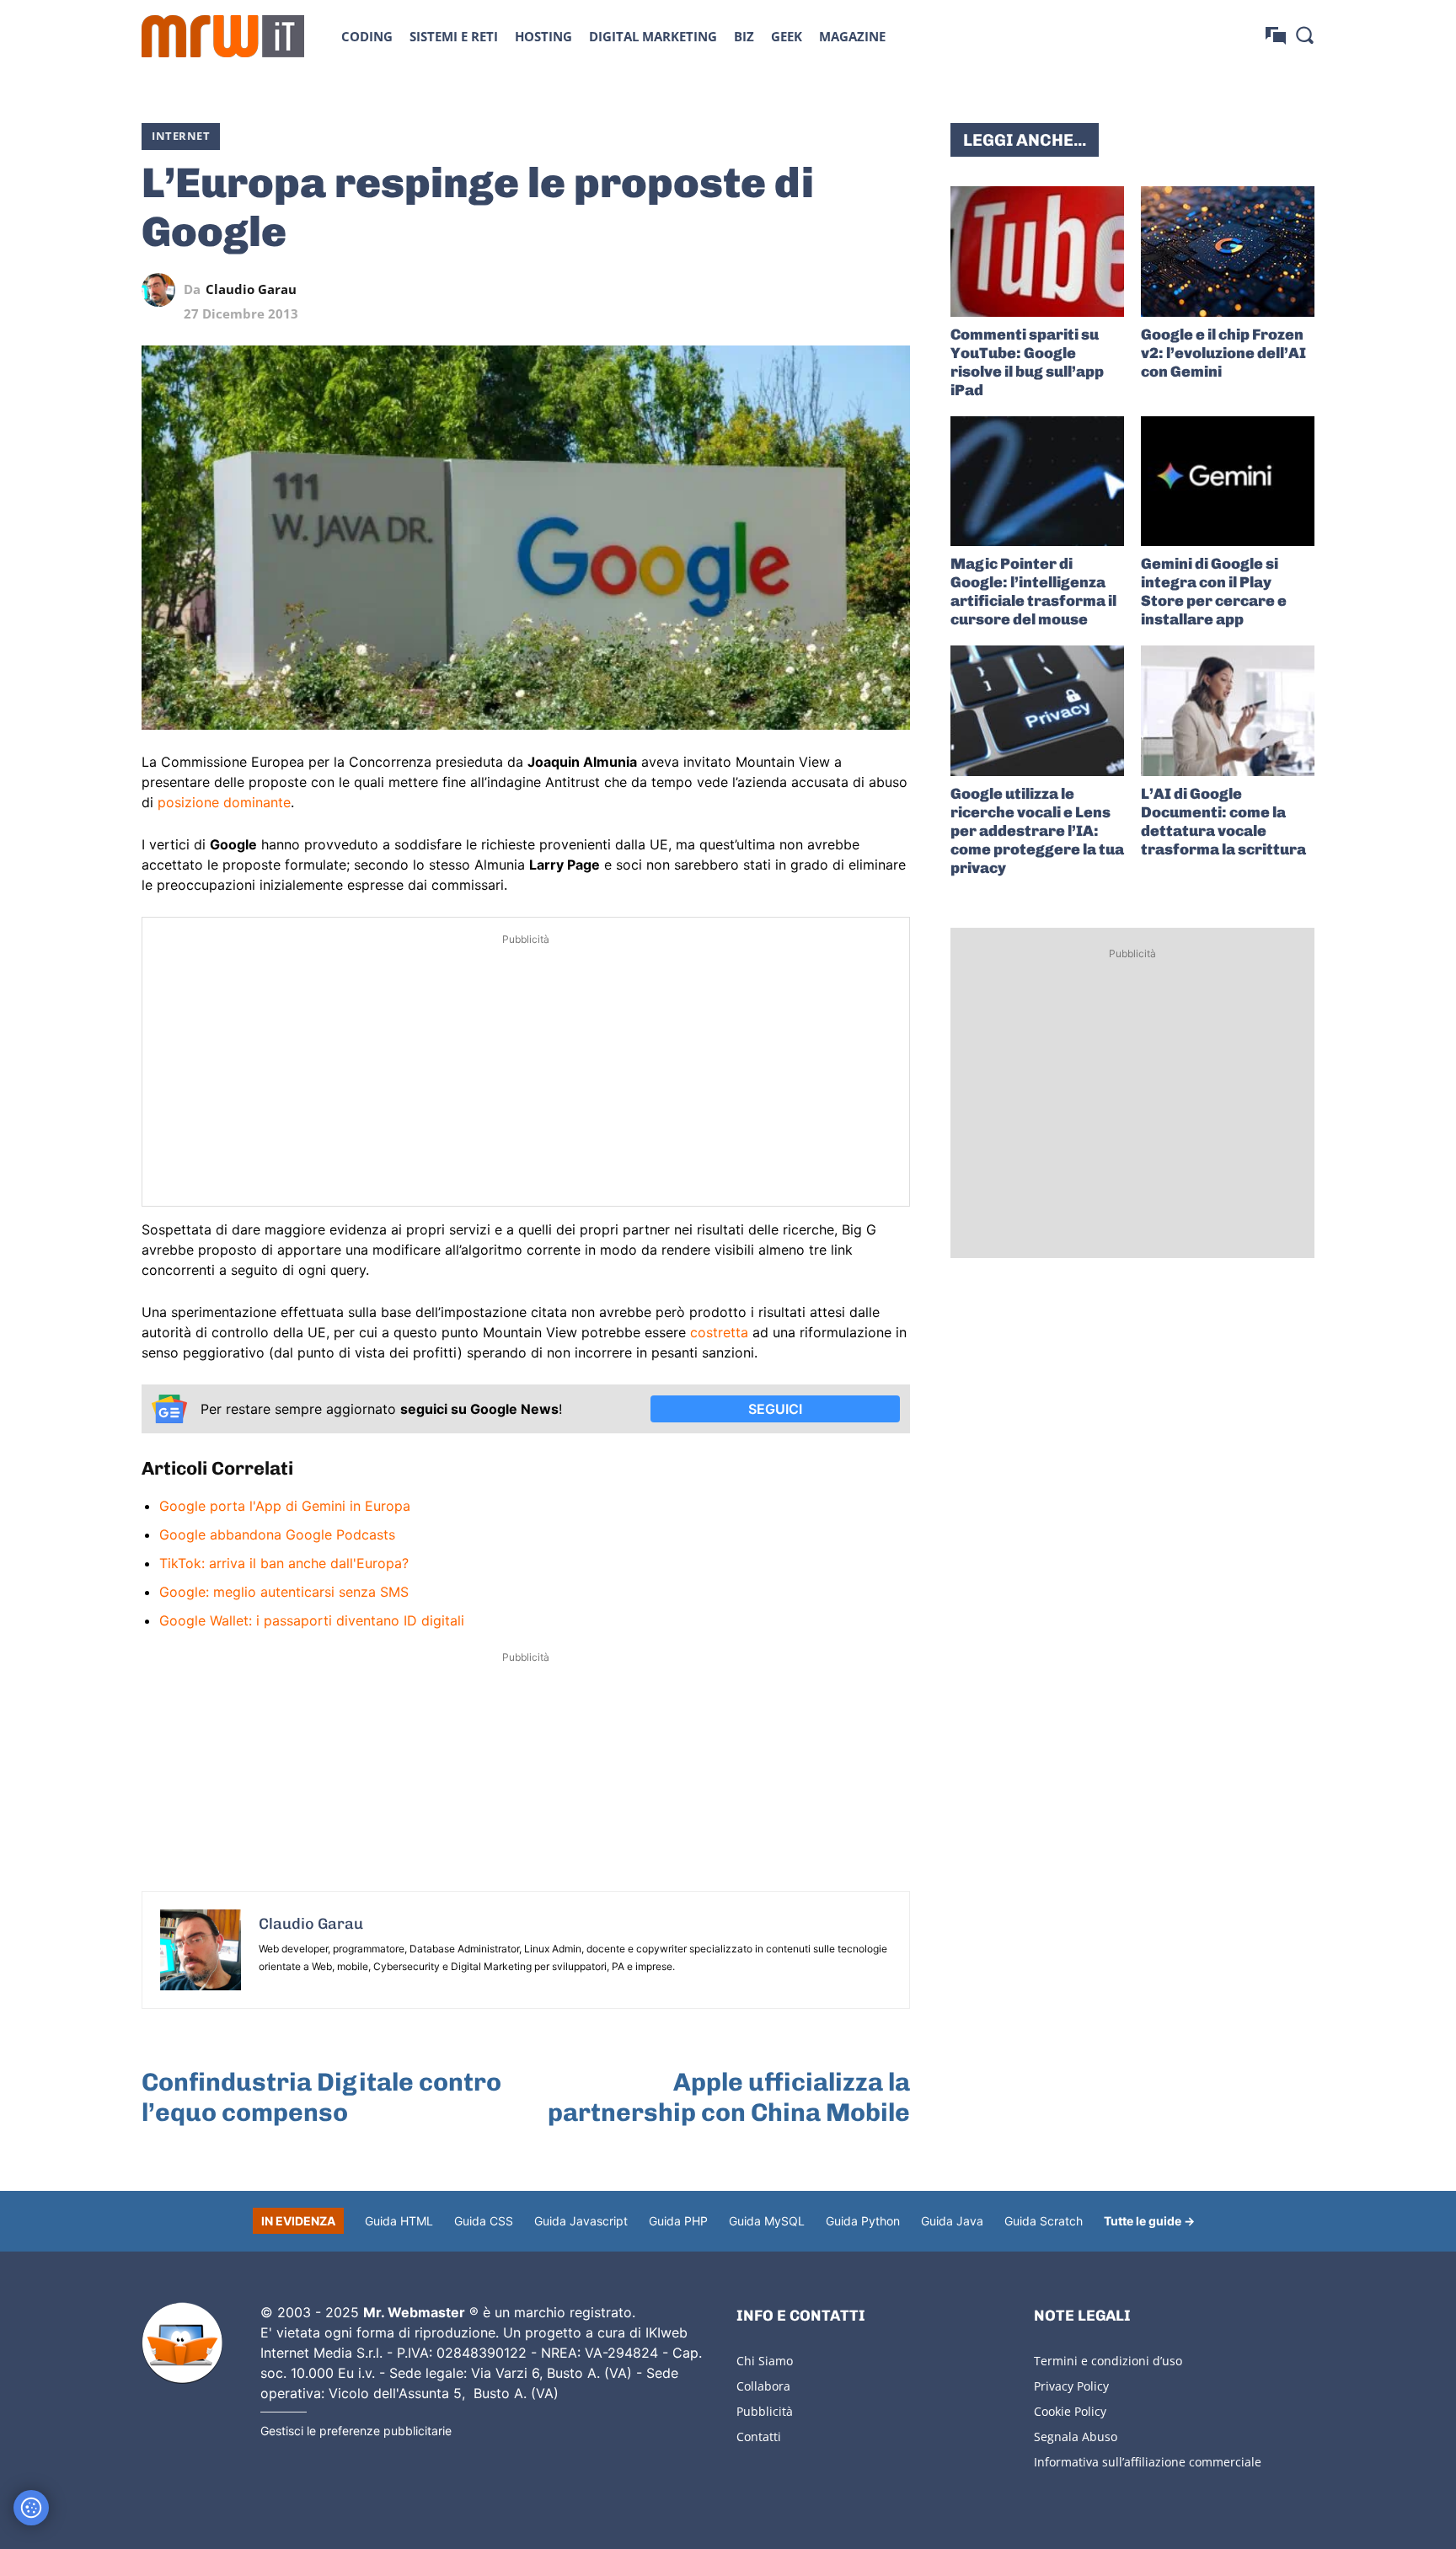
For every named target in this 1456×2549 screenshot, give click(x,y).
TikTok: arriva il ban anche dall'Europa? (284, 1563)
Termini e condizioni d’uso (1108, 2361)
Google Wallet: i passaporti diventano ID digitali (312, 1620)
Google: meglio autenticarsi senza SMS (284, 1592)
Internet (181, 136)
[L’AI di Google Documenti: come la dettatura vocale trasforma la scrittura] (1228, 711)
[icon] (1276, 36)
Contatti (759, 2437)
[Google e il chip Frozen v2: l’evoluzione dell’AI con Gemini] (1228, 252)
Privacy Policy (1071, 2386)
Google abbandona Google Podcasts (277, 1534)
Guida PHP (678, 2221)
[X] (738, 290)
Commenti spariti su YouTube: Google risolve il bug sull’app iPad (1027, 362)
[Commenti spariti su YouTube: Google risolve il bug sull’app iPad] (1037, 252)
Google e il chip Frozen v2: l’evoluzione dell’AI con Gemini (1223, 353)
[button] (1304, 35)
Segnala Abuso (1076, 2437)
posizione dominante (224, 802)
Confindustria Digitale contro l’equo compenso (321, 2097)
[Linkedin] (777, 290)
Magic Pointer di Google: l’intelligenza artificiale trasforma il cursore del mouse (1033, 592)
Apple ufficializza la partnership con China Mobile (729, 2097)
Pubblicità (765, 2411)
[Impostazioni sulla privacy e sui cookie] (31, 2508)
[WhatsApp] (816, 290)
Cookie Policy (1070, 2411)
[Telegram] (854, 290)
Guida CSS (484, 2221)
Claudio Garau (251, 289)
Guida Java (952, 2221)
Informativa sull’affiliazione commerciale (1148, 2462)
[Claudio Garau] (163, 290)
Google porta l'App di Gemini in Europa (285, 1506)
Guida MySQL (767, 2221)
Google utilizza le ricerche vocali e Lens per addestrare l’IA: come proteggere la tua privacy (1037, 831)
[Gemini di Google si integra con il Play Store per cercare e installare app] (1228, 482)
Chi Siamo (765, 2361)
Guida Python (863, 2221)
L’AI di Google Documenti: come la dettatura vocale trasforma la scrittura (1223, 822)
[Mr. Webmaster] (182, 2343)
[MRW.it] (223, 36)
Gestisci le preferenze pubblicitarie (356, 2431)
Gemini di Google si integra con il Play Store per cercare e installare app (1214, 592)
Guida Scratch (1044, 2221)
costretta (719, 1332)
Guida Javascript (581, 2221)
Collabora (763, 2386)
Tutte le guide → (1149, 2221)
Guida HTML (399, 2221)
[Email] (893, 290)
